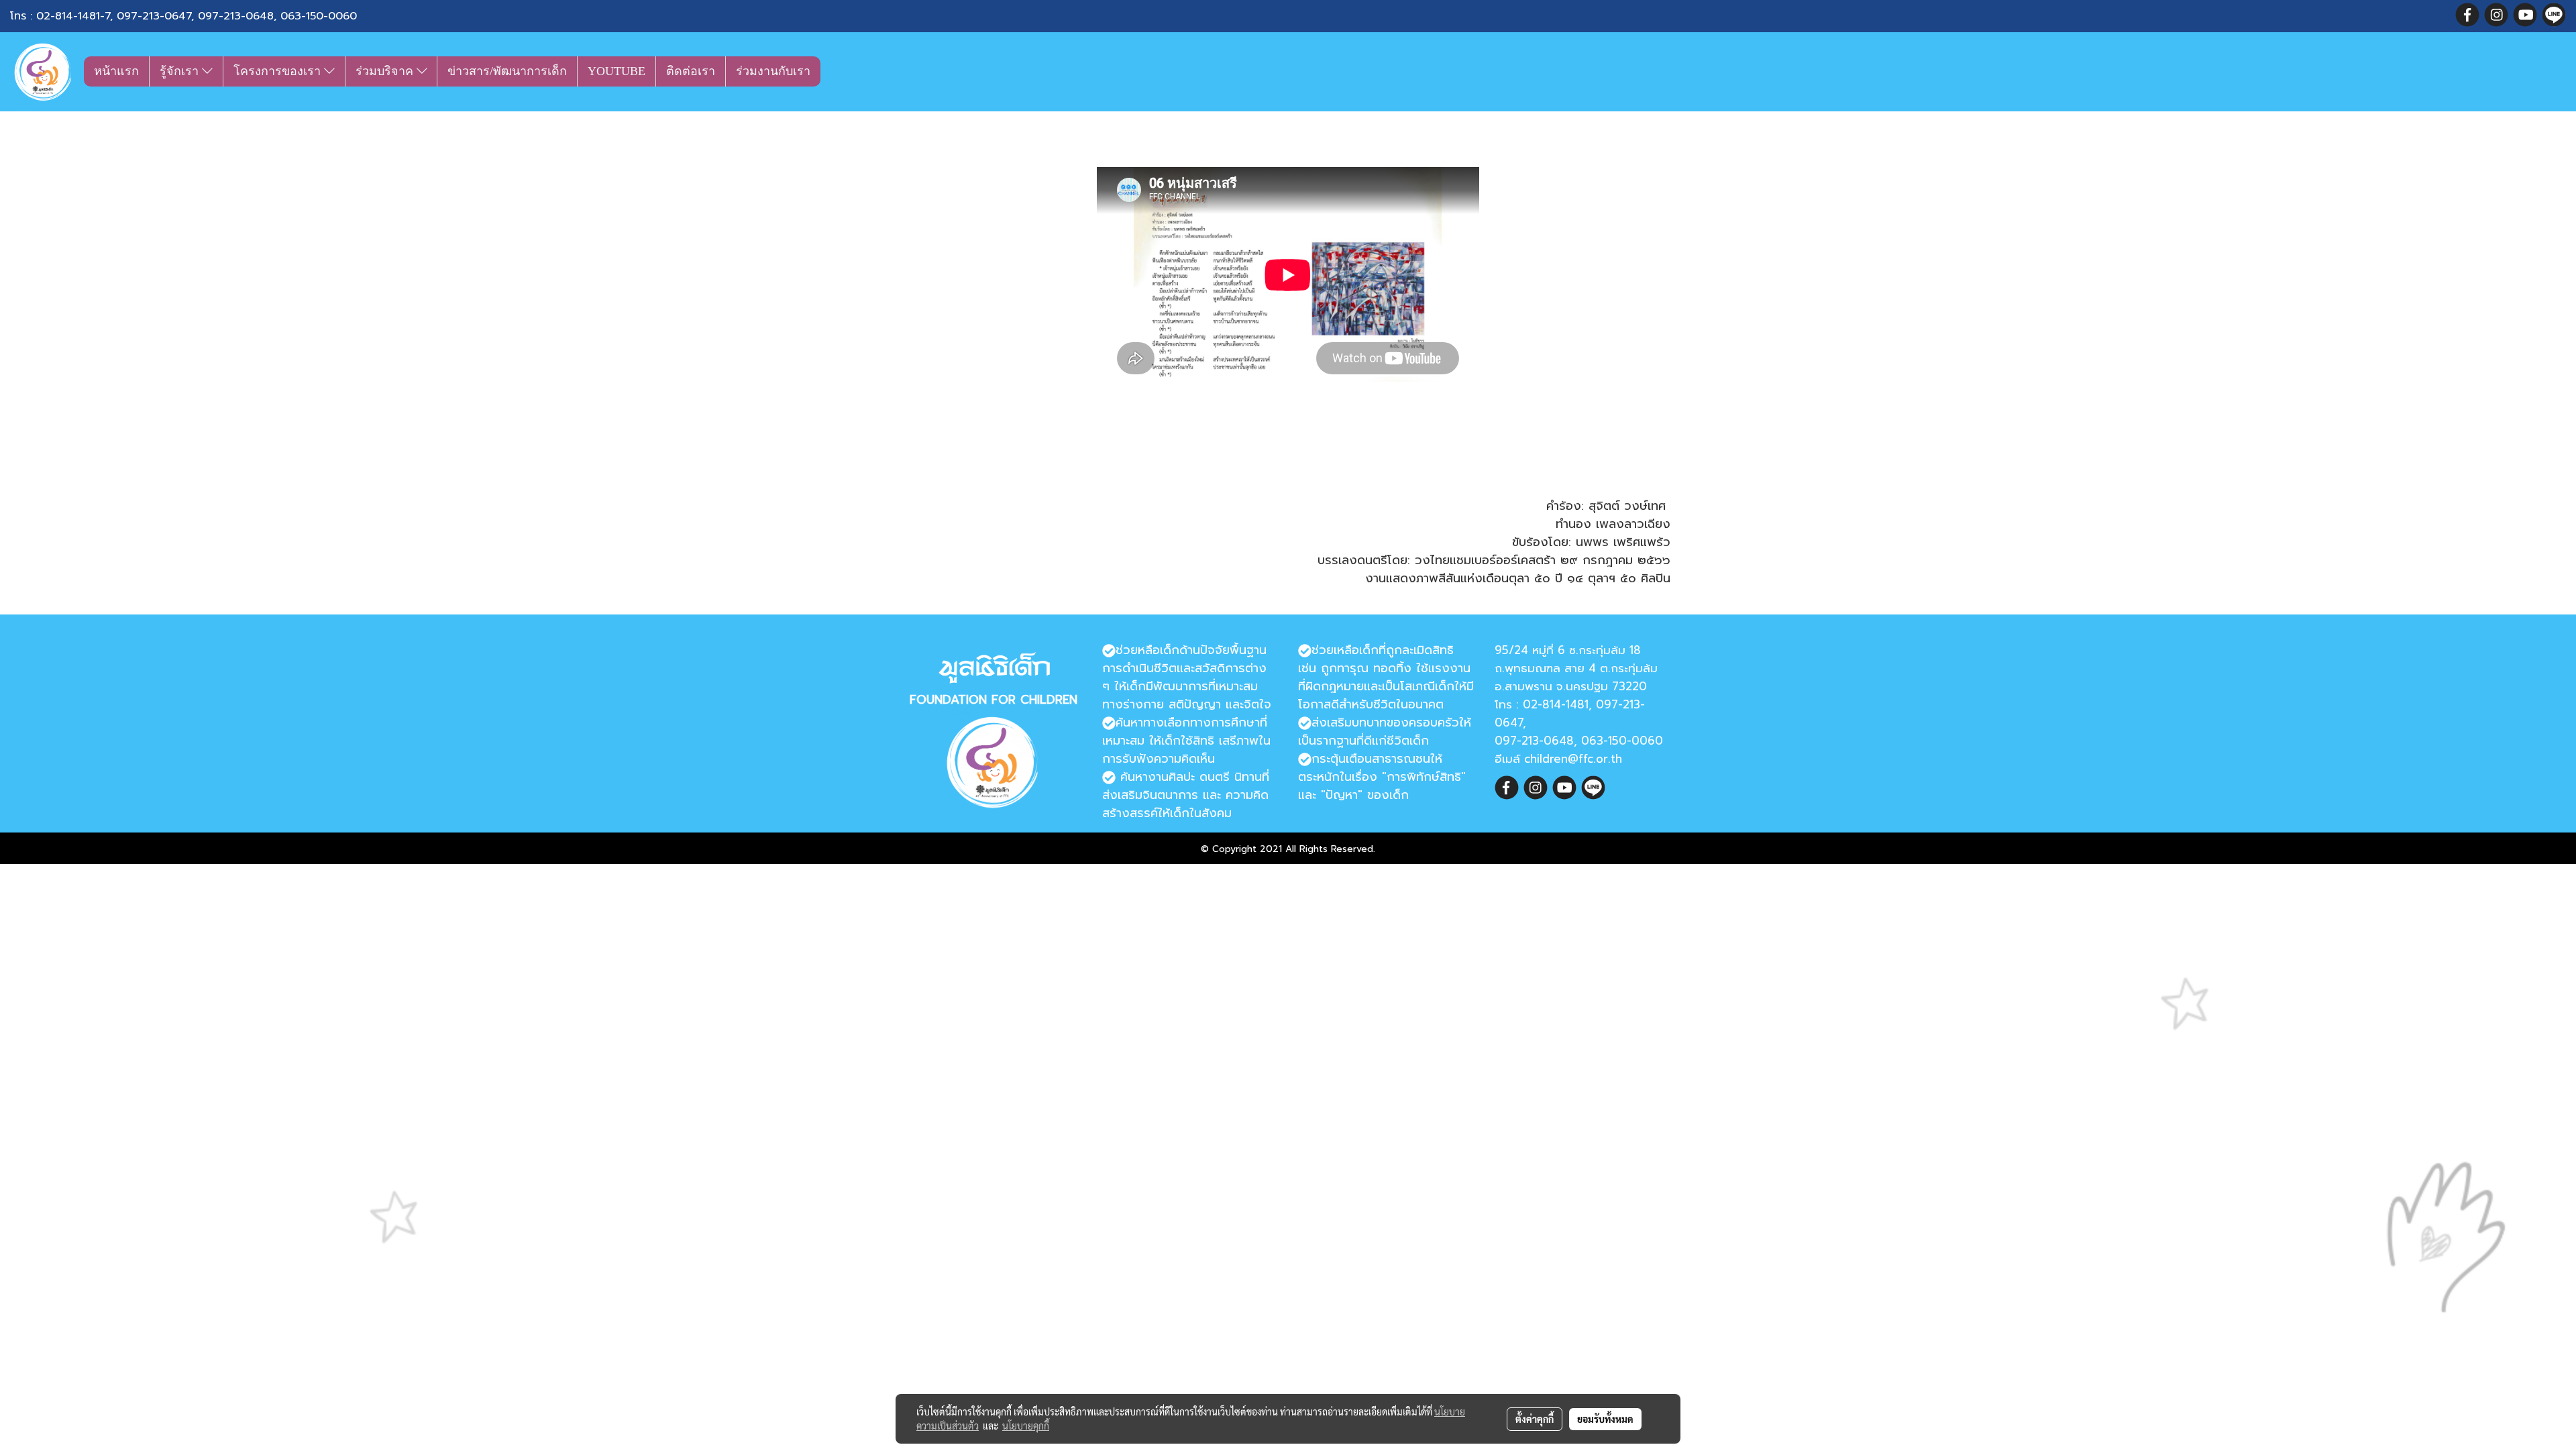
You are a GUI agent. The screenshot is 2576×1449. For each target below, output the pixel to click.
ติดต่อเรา (691, 71)
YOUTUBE (616, 71)
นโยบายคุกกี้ (1026, 1426)
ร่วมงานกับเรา (773, 71)
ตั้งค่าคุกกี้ (1535, 1419)
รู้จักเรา (181, 71)
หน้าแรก (116, 71)
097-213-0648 (236, 16)
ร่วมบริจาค (386, 71)
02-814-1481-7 (73, 16)
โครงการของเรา (279, 71)
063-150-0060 (319, 16)
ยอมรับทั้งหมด (1605, 1419)
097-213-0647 (154, 16)
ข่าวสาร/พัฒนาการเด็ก (507, 71)
